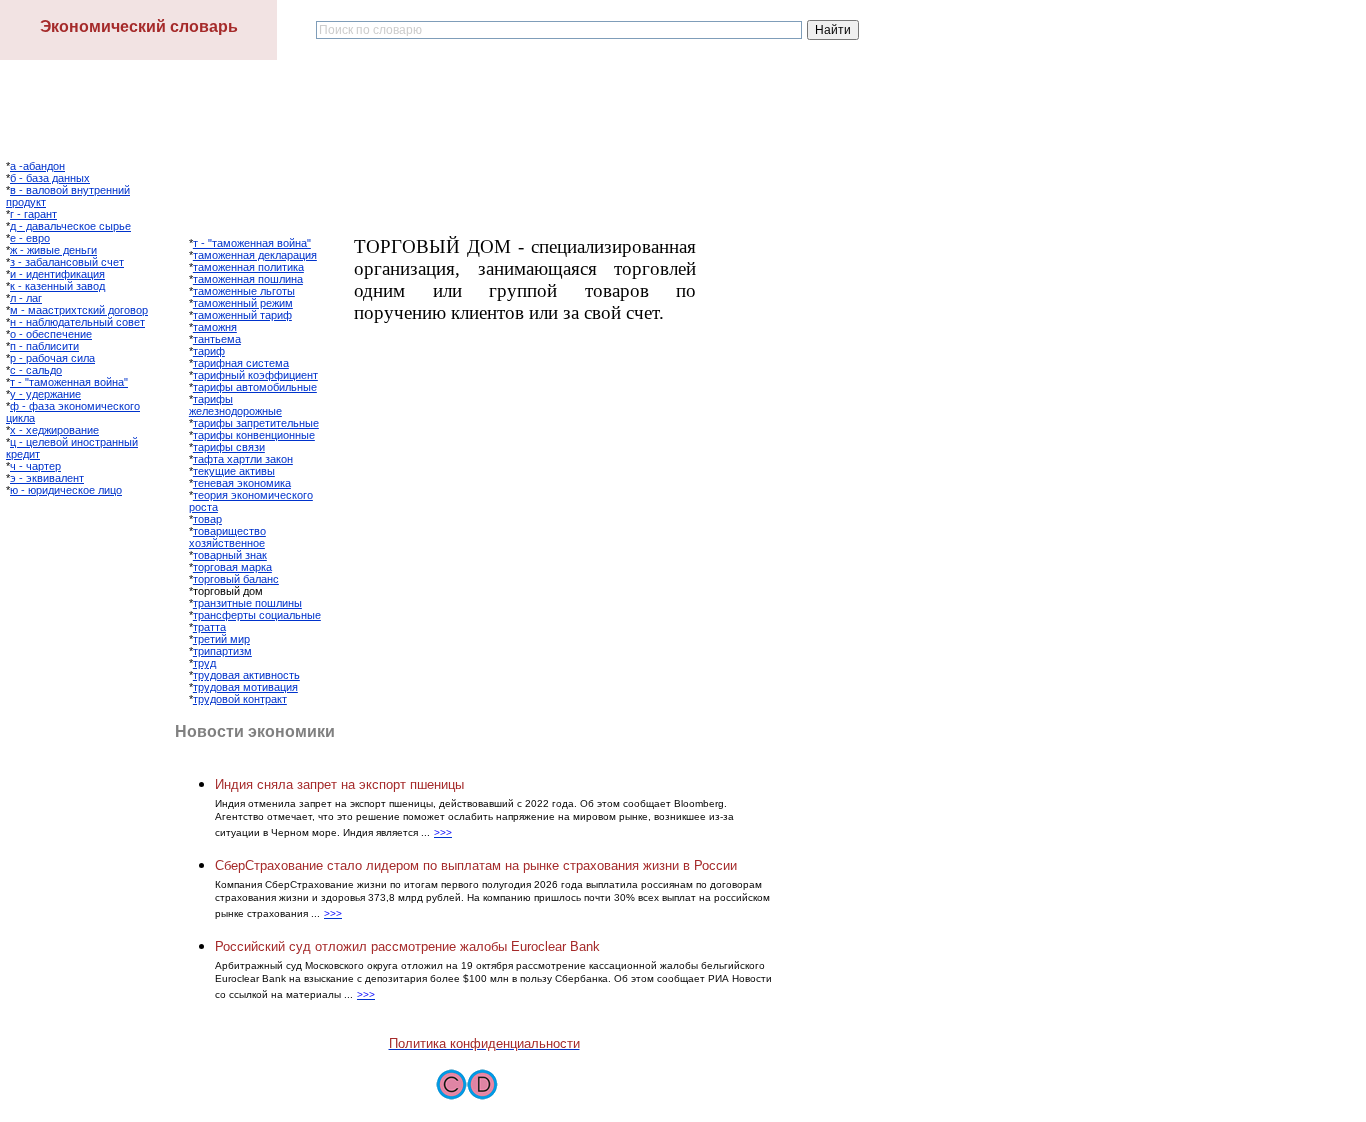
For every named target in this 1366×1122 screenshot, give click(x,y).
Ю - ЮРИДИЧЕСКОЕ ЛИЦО (66, 490)
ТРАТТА (209, 627)
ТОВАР (207, 519)
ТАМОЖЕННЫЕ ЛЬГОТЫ (244, 291)
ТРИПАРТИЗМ (222, 651)
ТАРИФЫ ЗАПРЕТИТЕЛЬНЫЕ (256, 423)
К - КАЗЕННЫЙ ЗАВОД (57, 286)
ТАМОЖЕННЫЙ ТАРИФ (242, 315)
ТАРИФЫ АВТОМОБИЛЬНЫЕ (255, 387)
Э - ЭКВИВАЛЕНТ (47, 478)
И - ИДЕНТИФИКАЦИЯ (57, 274)
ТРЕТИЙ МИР (221, 639)
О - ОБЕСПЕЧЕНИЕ (51, 334)
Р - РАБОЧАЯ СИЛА (52, 358)
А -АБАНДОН (37, 166)
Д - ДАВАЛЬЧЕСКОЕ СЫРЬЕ (70, 226)
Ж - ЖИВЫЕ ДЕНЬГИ (53, 250)
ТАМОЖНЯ (215, 327)
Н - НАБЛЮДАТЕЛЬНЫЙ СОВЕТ (77, 322)
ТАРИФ (209, 351)
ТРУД (204, 663)
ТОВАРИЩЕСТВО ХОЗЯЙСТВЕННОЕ (227, 537)
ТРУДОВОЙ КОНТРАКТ (240, 699)
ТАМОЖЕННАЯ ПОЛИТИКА (248, 267)
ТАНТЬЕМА (217, 339)
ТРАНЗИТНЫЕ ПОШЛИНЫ (247, 603)
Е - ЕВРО (30, 238)
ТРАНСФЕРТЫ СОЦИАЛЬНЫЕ (257, 615)
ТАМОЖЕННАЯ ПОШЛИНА (248, 279)
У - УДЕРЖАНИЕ (45, 394)
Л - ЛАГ (26, 298)
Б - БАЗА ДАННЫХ (50, 178)
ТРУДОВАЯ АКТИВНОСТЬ (246, 675)
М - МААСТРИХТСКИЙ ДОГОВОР (79, 310)
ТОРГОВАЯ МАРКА (232, 567)
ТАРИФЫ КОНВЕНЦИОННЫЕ (254, 435)
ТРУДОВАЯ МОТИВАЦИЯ (245, 687)
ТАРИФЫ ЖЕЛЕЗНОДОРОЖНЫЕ (235, 405)
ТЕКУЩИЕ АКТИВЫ (234, 471)
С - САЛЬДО (36, 370)
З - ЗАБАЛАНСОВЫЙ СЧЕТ (67, 262)
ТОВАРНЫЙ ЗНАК (230, 555)
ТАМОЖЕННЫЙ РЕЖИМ (243, 303)
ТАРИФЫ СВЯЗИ (229, 447)
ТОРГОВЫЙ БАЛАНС (236, 579)
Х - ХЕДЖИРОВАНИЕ (54, 430)
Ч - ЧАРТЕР (35, 466)
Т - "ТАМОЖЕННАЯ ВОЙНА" (69, 382)
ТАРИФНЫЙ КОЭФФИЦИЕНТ (255, 375)
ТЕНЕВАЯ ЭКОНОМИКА (242, 483)
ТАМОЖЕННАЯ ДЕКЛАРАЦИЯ (255, 255)
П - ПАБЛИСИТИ (44, 346)
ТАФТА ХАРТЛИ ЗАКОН (243, 459)
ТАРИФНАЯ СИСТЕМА (241, 363)
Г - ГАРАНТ (33, 214)
